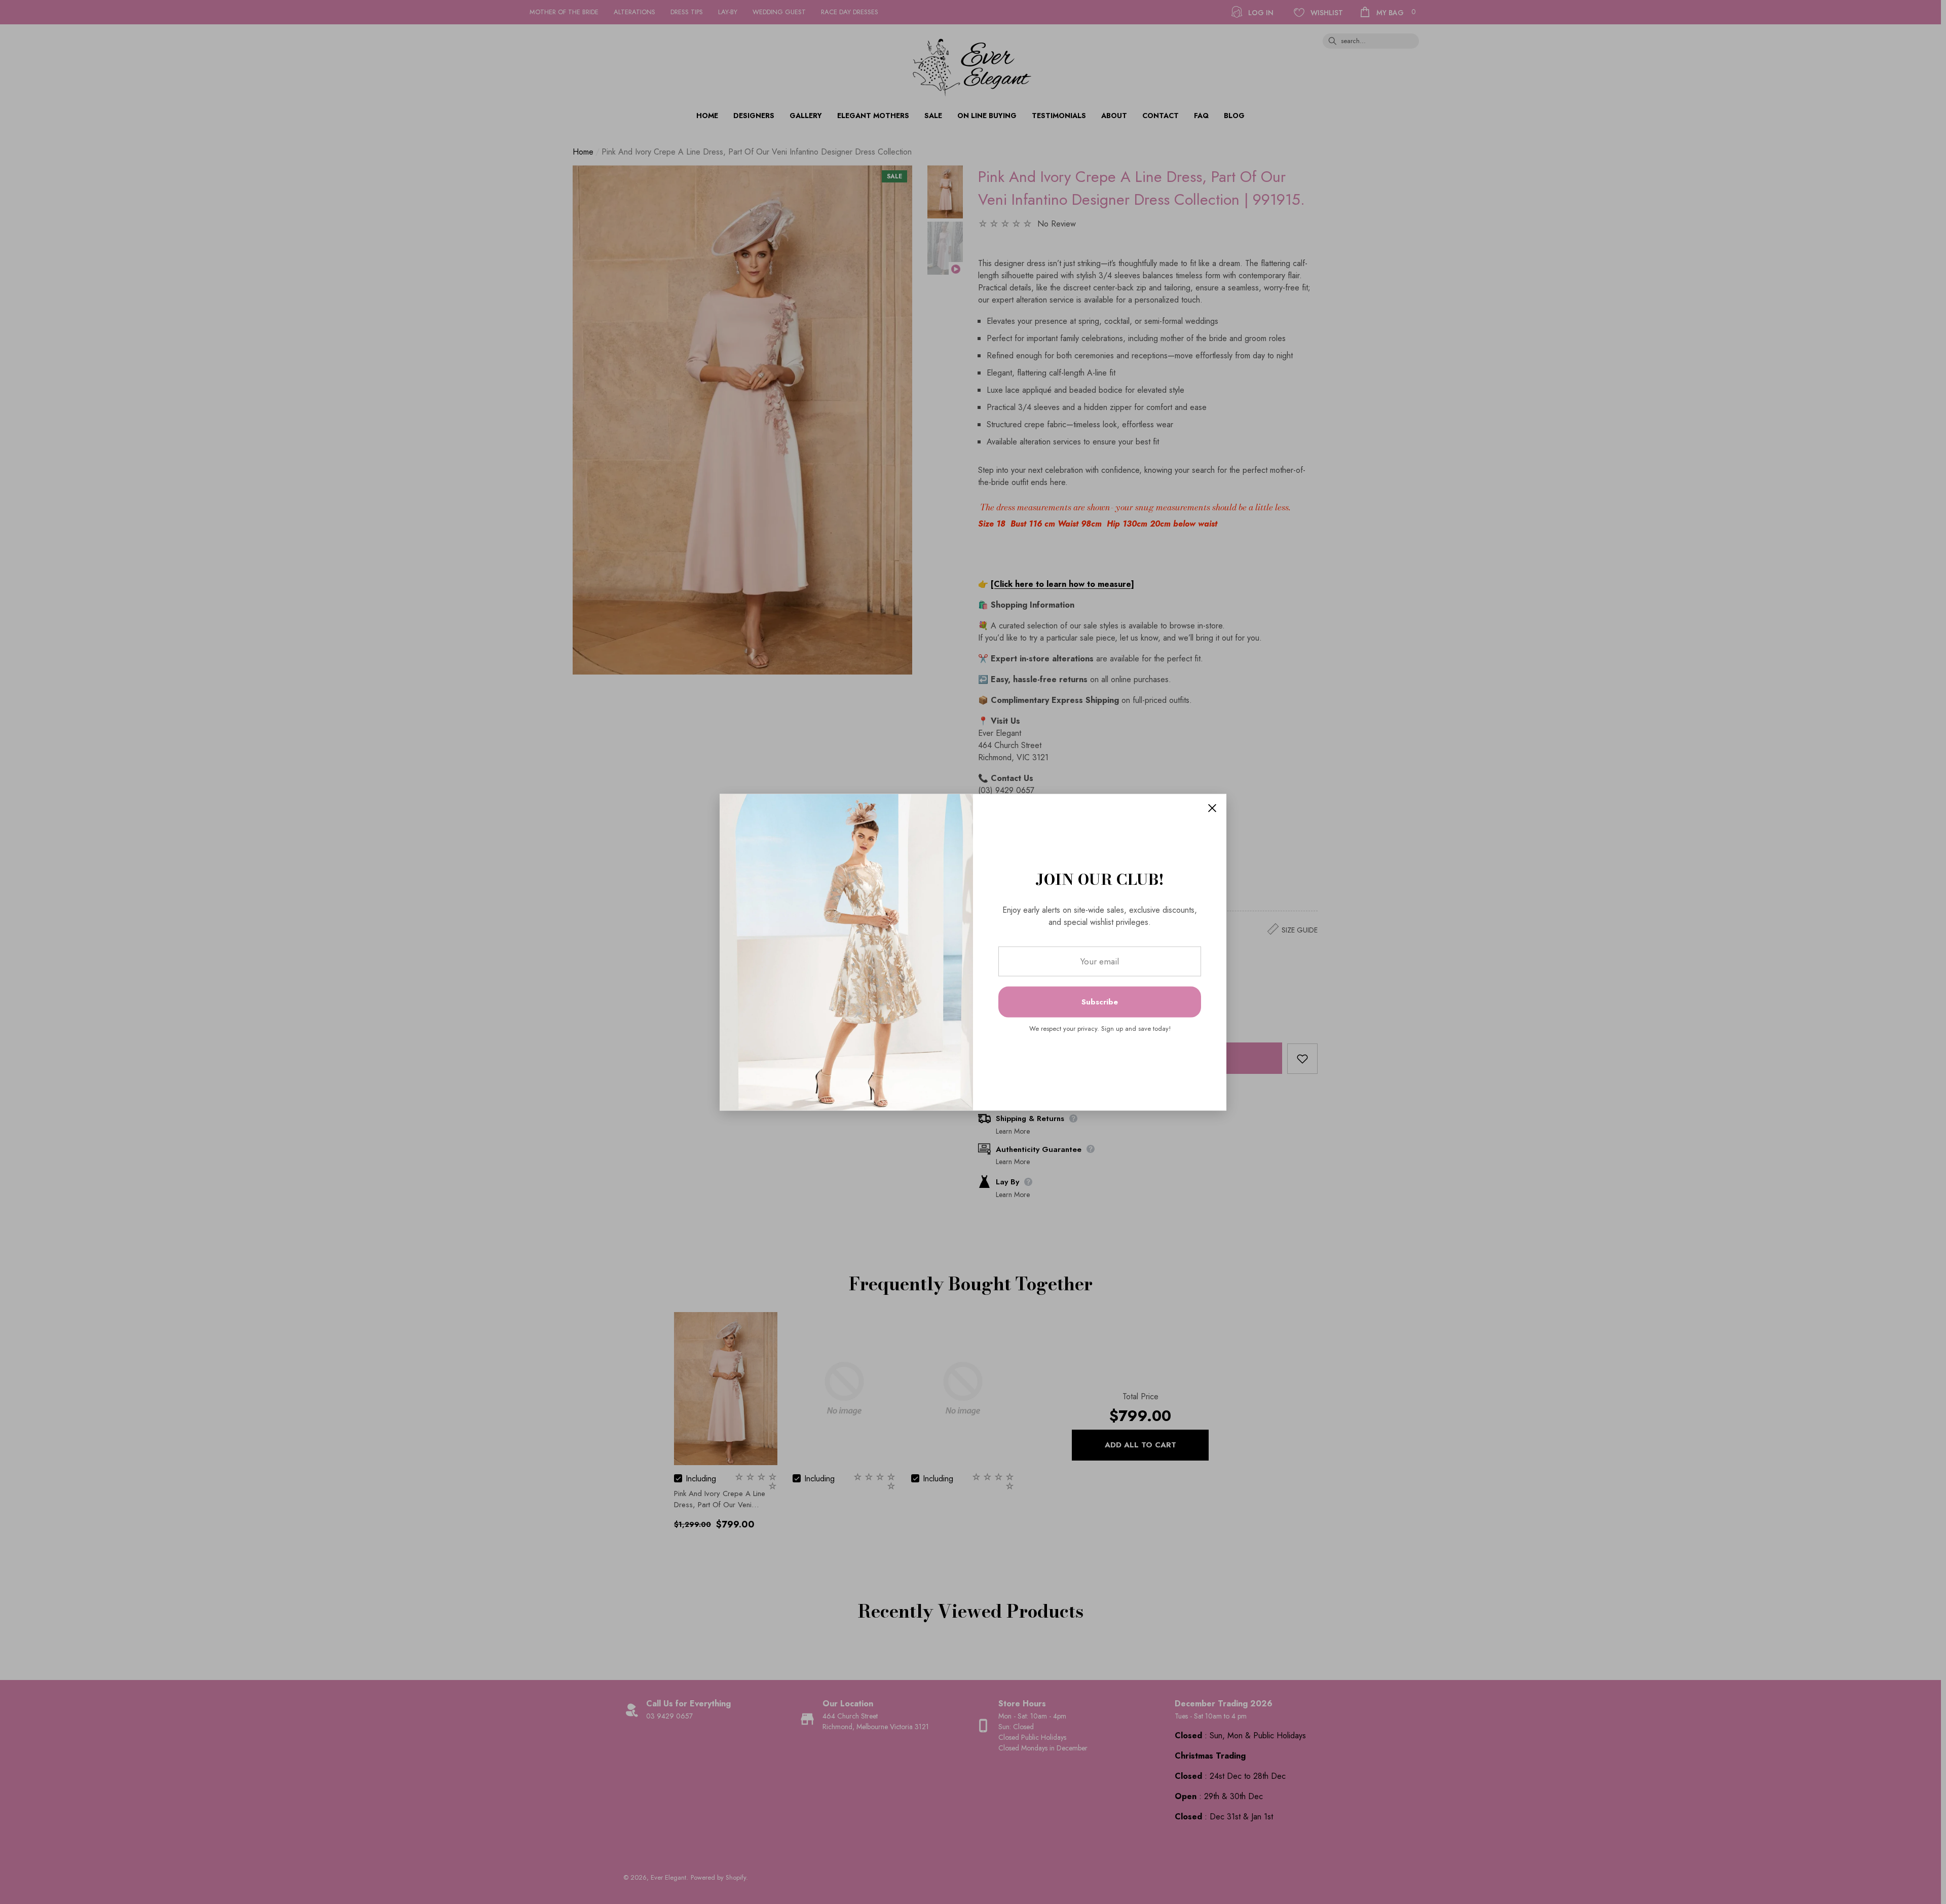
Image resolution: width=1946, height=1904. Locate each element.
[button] (1212, 808)
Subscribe (1100, 1002)
